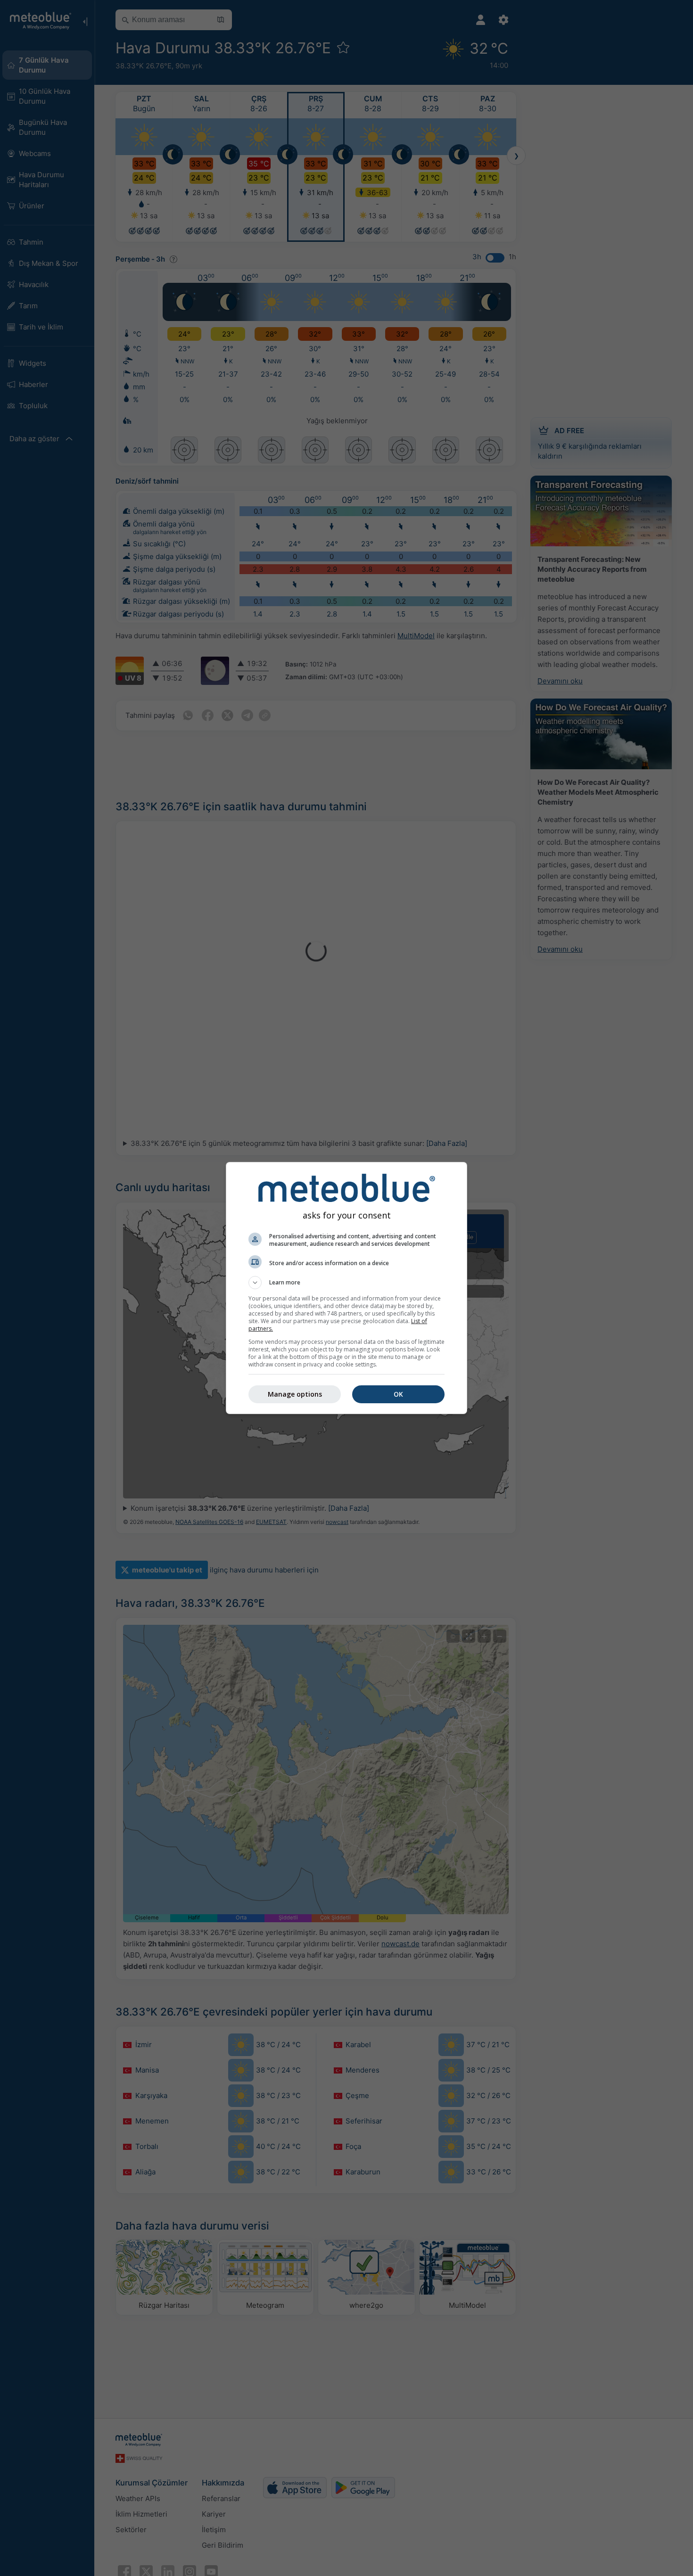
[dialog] (346, 1288)
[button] (346, 1283)
